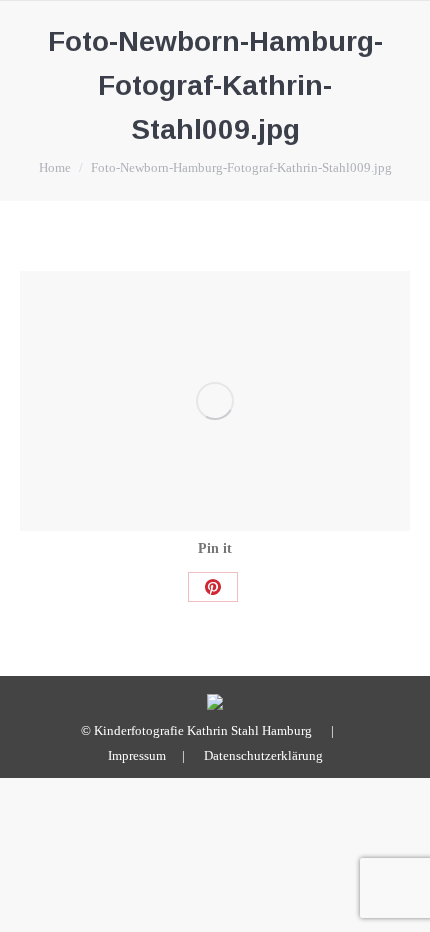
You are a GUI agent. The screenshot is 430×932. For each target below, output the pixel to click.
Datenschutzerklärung (263, 755)
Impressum (137, 755)
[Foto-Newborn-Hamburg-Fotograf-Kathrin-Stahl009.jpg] (215, 401)
